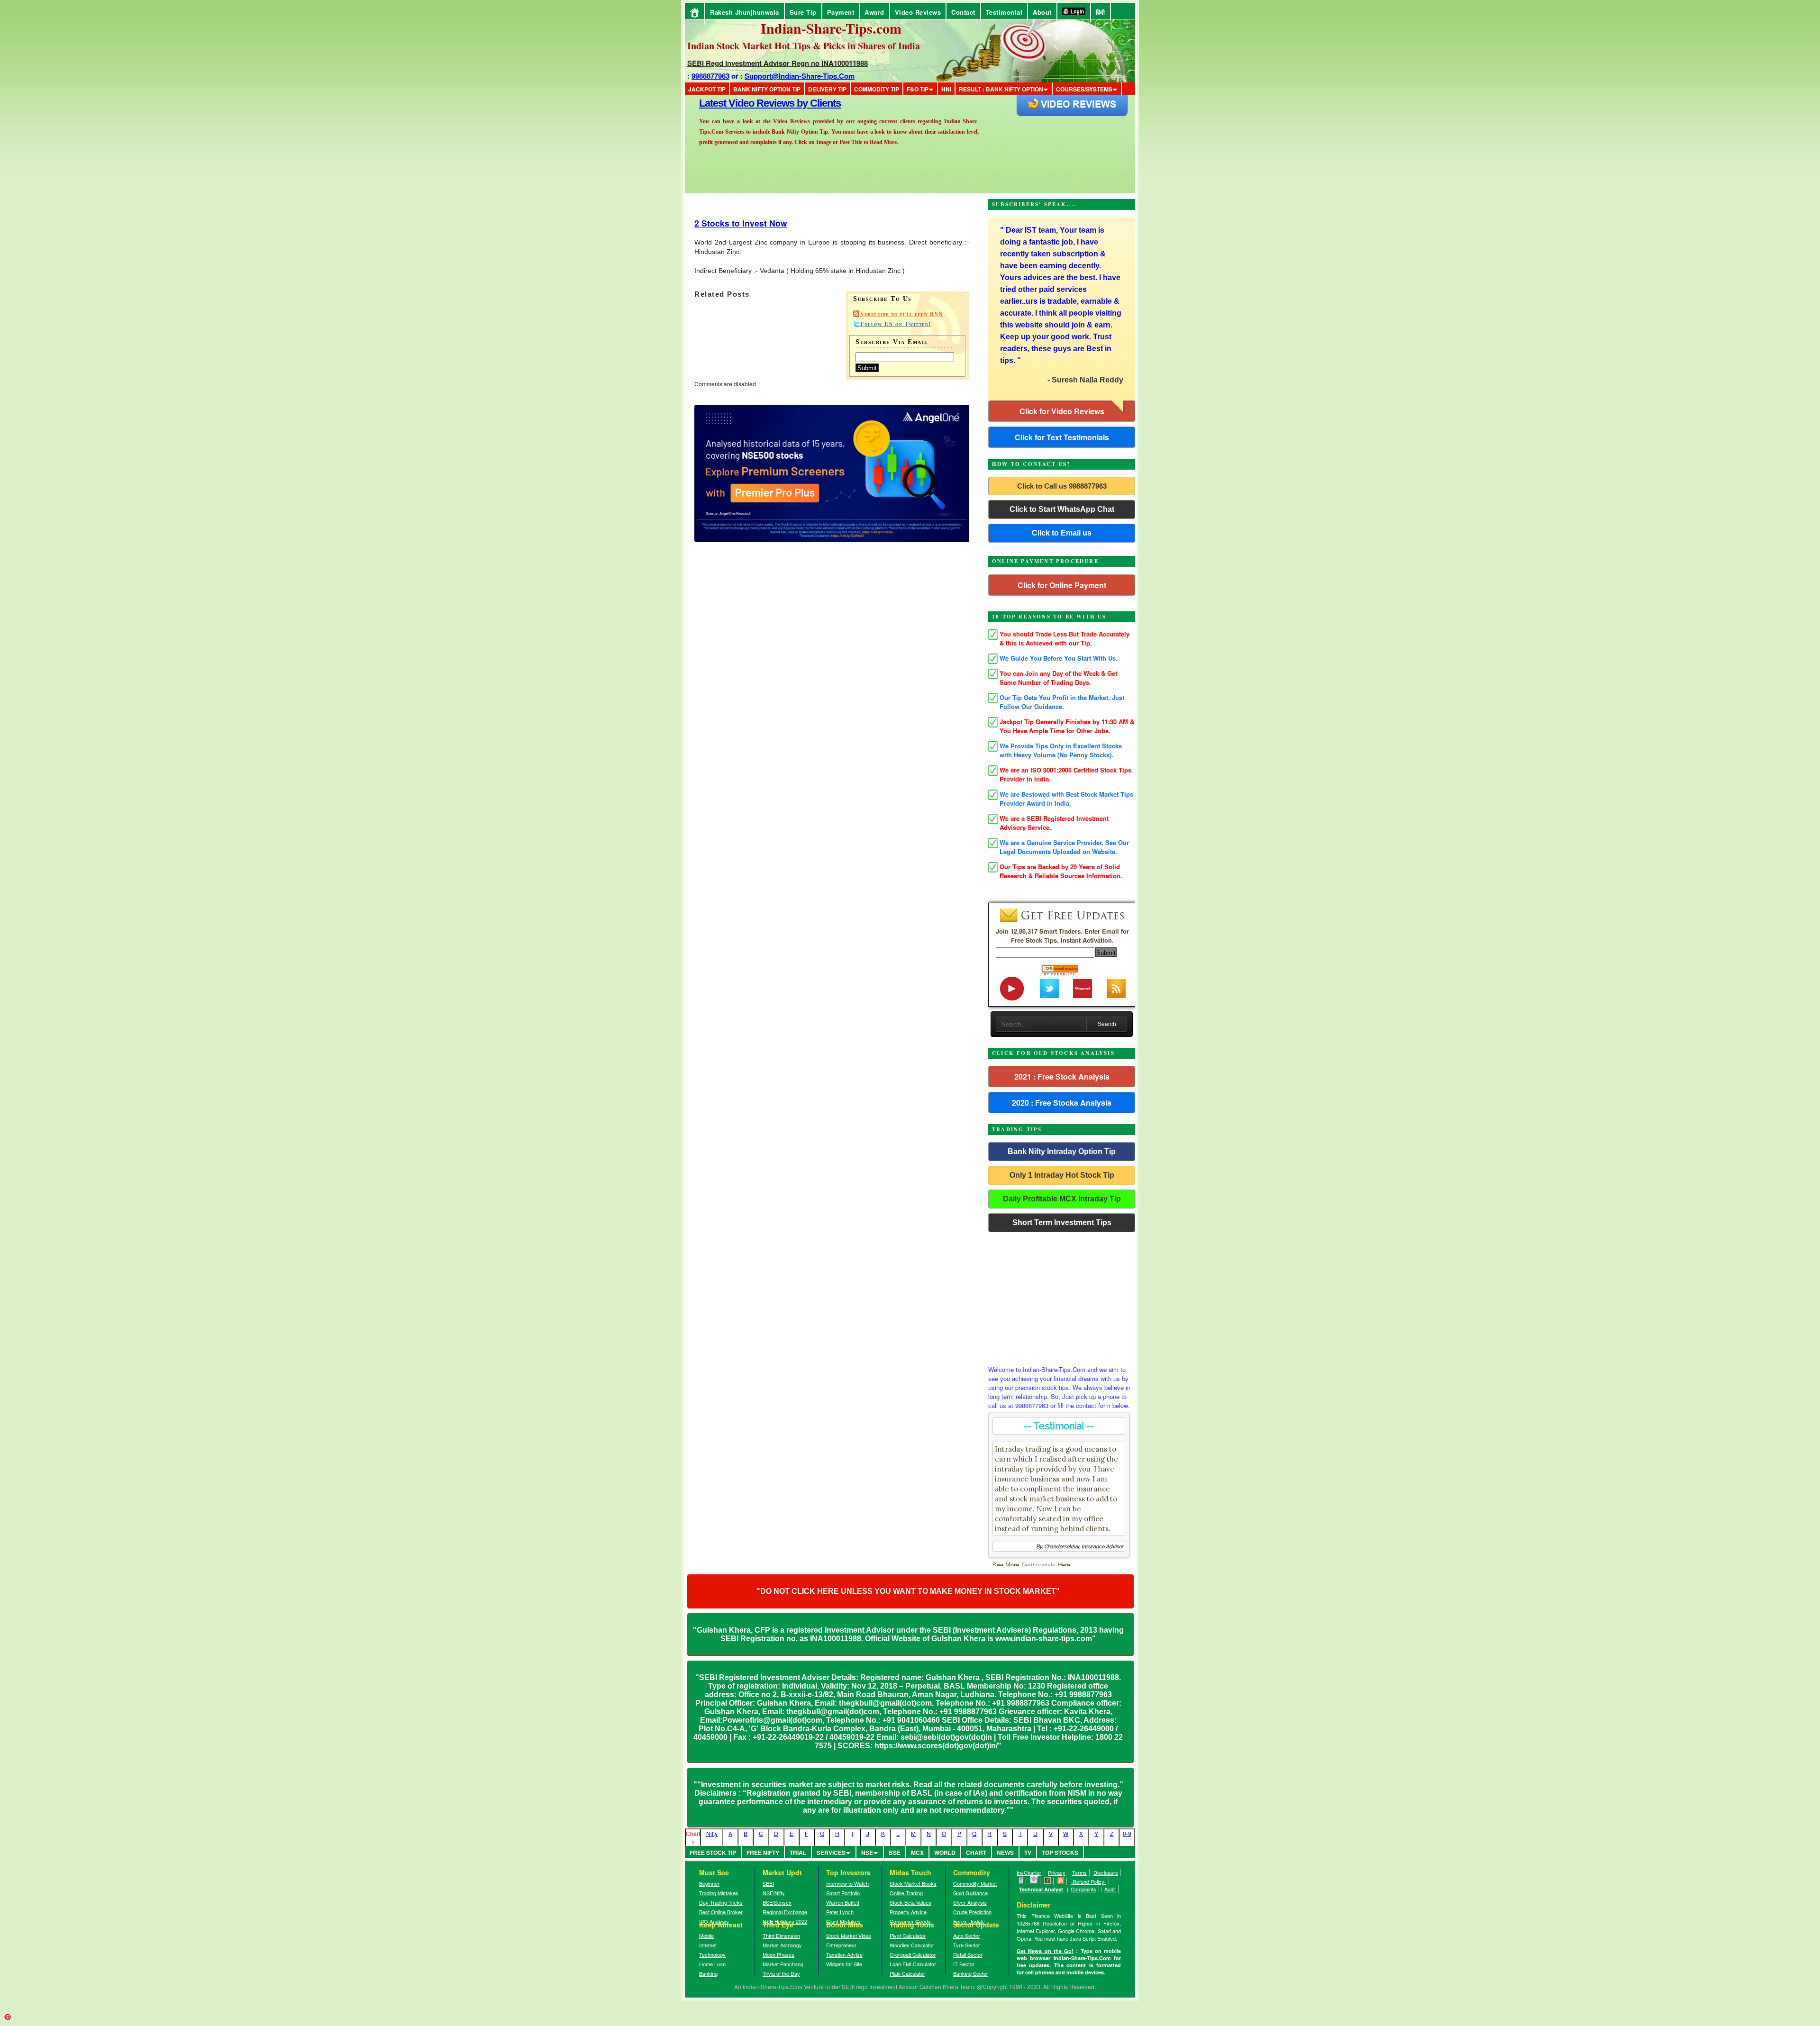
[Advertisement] (1062, 1296)
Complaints (1083, 1889)
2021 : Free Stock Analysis (1062, 1077)
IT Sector (964, 1964)
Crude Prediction (972, 1912)
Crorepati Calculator (913, 1954)
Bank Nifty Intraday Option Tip (1062, 1151)
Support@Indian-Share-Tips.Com (800, 76)
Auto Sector (967, 1935)
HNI (946, 89)
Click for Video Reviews (1062, 411)
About (1042, 12)
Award (874, 12)
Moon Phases (778, 1954)
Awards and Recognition (754, 103)
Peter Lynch (840, 1912)
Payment (841, 12)
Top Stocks (1060, 1853)
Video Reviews (918, 12)
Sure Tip (803, 12)
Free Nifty (763, 1853)
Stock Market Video (849, 1935)
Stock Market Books (913, 1883)
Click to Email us (1062, 533)
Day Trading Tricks (721, 1902)
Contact (963, 12)
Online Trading (906, 1893)
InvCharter (1029, 1872)
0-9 (1127, 1833)
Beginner (709, 1883)
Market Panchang (783, 1964)
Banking (708, 1973)
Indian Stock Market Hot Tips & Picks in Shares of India (804, 46)
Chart (976, 1853)
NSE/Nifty (774, 1893)
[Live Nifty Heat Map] (1048, 1881)
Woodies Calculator (912, 1945)
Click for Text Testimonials (1062, 437)
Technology (712, 1954)
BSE (895, 1853)
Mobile (706, 1935)
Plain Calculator (907, 1973)
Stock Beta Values (910, 1902)
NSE (867, 1853)
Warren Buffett (843, 1902)
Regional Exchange (785, 1912)
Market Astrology (782, 1945)
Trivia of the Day (781, 1973)
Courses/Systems (1084, 89)
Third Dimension (781, 1935)
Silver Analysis (970, 1902)
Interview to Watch (847, 1883)
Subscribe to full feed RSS (901, 314)
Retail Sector (968, 1954)
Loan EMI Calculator (913, 1964)
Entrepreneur (841, 1945)
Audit (1110, 1889)
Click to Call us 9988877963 (1062, 486)
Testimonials (1038, 1565)
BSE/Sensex (777, 1902)
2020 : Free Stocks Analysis (1062, 1103)
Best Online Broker (721, 1912)
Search (1107, 1024)
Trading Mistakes (719, 1893)
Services (831, 1853)
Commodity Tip (877, 89)
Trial (798, 1853)
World (945, 1853)
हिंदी (1101, 12)
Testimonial (1004, 12)
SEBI (768, 1883)
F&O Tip (918, 89)
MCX (917, 1853)
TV (1028, 1853)
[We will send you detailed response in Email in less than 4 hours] (1034, 1881)
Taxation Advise (844, 1954)
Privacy (1057, 1872)
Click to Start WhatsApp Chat (1062, 509)
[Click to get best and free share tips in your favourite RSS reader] (1061, 1881)
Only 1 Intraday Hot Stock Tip (1062, 1175)
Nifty (712, 1833)
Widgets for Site (844, 1964)
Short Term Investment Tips (1062, 1222)
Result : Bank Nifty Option (1001, 89)
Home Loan (712, 1964)
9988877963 (710, 76)
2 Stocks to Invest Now (741, 223)
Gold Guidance (970, 1893)
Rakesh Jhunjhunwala (745, 12)
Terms (1079, 1872)
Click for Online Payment (1062, 585)
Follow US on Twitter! (896, 324)
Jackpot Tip (707, 89)
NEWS (1005, 1853)
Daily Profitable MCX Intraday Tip (1062, 1199)
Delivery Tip (827, 89)
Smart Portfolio (843, 1893)
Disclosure (1106, 1872)
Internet (708, 1945)
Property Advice (908, 1912)
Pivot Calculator (908, 1935)
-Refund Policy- (1088, 1881)
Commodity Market (975, 1883)
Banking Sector (971, 1973)
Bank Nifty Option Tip (767, 89)
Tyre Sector (967, 1945)
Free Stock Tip (713, 1853)
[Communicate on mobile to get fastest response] (1021, 1881)
